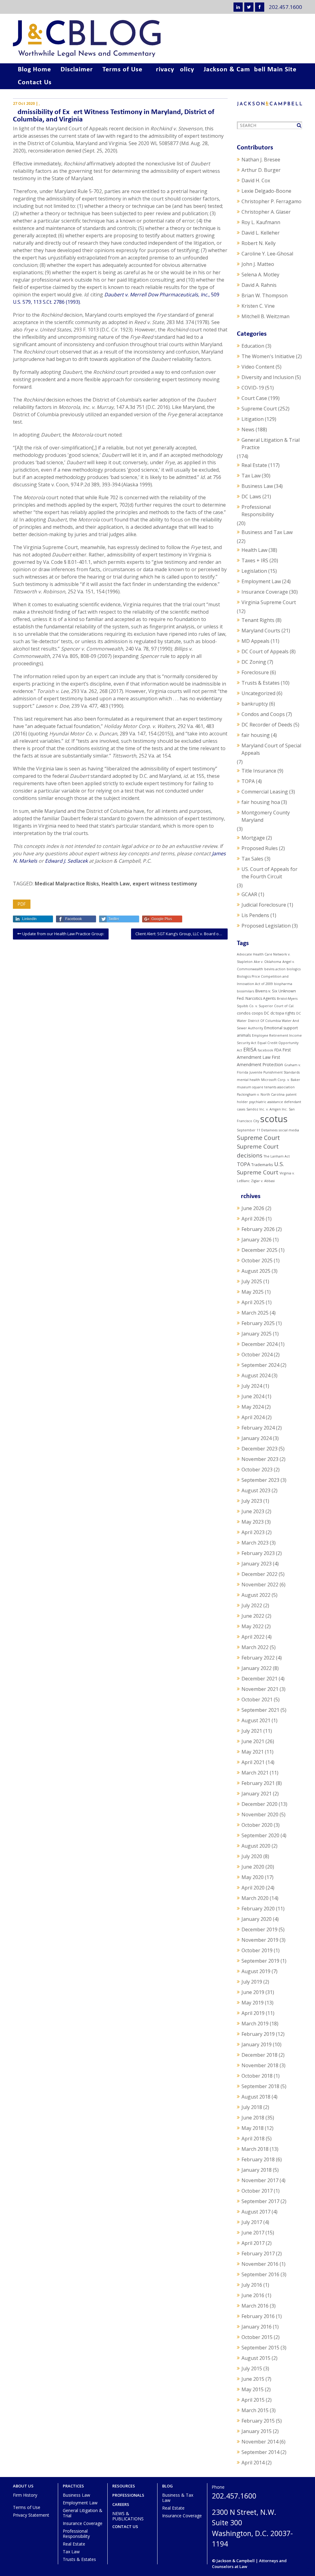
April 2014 (253, 2463)
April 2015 (253, 2400)
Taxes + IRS (255, 560)
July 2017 (252, 2222)
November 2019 (260, 1940)
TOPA (248, 781)
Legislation (254, 571)
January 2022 (257, 1668)
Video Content (258, 367)
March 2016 (255, 2306)
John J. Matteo (258, 264)
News (248, 429)
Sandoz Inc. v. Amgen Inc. (267, 1109)
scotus (274, 1119)
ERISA (250, 1050)
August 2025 (256, 1271)
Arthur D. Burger (261, 170)
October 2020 (257, 1825)
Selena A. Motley (260, 275)
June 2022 (253, 1616)
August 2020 (256, 1846)
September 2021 (260, 1710)
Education (253, 346)
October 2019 (257, 1950)
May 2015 (253, 2389)
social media (289, 1130)
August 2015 (256, 2358)
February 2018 (258, 2159)
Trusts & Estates (261, 683)
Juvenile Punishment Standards (275, 1072)
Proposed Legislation (266, 926)
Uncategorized (258, 693)
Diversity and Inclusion (268, 377)
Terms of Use (122, 70)
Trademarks (262, 1165)
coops (257, 1013)
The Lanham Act (277, 1156)
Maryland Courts (261, 631)
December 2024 (259, 1344)
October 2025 (257, 1260)
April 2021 (253, 1762)
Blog (167, 2486)
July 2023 (252, 1501)
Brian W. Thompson (265, 295)
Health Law (116, 884)
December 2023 (259, 1449)
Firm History (25, 2495)
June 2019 (253, 1992)
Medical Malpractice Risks (67, 884)
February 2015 (258, 2421)
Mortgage (253, 838)
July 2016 (252, 2285)
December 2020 (259, 1804)
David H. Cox (256, 180)
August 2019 (256, 1971)
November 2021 (260, 1689)
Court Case (254, 398)
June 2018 (253, 2118)
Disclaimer (77, 70)
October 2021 (257, 1700)
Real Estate (254, 465)
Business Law (257, 486)
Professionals (128, 2495)
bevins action (275, 969)
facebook (265, 1050)
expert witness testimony (165, 884)
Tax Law (251, 476)
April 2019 (253, 2013)
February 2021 (258, 1783)
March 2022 (255, 1647)
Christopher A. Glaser (266, 212)
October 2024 (257, 1355)
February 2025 (258, 1323)
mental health (248, 1080)
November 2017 (260, 2180)
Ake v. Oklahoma (267, 962)
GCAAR (249, 894)
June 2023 (253, 1511)
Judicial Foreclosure (264, 905)
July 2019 (252, 1982)
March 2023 (255, 1543)
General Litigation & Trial (83, 2513)
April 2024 (253, 1417)
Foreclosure (255, 672)
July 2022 (252, 1605)
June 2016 (253, 2295)
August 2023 (256, 1490)
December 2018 (259, 2055)
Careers (121, 2505)
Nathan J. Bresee (261, 160)
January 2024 (257, 1438)
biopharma (283, 984)
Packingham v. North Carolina (261, 1094)
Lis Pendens (255, 915)
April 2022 (253, 1637)
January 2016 (257, 2327)
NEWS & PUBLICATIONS (128, 2516)
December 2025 (259, 1250)
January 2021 (257, 1794)
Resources (124, 2486)
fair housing (256, 735)
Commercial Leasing (265, 792)
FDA (278, 1050)
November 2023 (260, 1459)
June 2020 (253, 1867)
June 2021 (253, 1741)
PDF (22, 904)
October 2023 (257, 1470)
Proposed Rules (260, 848)
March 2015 (255, 2410)
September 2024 (260, 1365)
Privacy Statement (31, 2515)
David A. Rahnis (259, 285)
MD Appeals (255, 641)
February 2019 (258, 2034)
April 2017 (253, 2243)
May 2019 (253, 2003)
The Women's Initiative (268, 356)
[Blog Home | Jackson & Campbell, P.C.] (157, 39)
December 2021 (259, 1679)
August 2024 (256, 1375)
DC (267, 1013)
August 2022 (256, 1595)
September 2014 (260, 2452)
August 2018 (256, 2097)
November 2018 (260, 2065)
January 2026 (257, 1240)
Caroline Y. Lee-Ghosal (267, 254)
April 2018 (253, 2139)
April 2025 (253, 1302)
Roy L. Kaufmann (261, 222)
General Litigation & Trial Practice (271, 444)
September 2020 (260, 1835)
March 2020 (255, 1898)
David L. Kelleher (261, 233)
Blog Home (34, 70)
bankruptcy (255, 704)
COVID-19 (253, 388)
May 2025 (253, 1292)
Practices (73, 2486)
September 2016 (260, 2274)
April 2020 (253, 1888)
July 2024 (252, 1386)
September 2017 (260, 2201)
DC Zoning (254, 662)
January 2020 (257, 1919)
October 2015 (257, 2337)
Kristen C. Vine (258, 306)
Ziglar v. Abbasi (263, 1181)
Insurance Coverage (265, 592)
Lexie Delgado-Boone (266, 191)
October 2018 (257, 2076)
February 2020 (258, 1909)
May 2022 (253, 1626)
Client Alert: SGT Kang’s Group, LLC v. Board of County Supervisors (181, 934)
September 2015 (260, 2348)
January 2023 (257, 1564)
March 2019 (255, 2024)
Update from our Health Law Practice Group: (63, 934)
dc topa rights (283, 1013)
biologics (294, 969)
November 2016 (260, 2264)
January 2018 (257, 2170)
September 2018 (260, 2086)
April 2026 (253, 1219)
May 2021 (253, 1752)
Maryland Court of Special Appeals (271, 749)
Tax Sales (252, 859)
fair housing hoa (261, 802)
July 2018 (252, 2107)
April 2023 (253, 1532)
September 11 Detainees (257, 1130)
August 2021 (256, 1720)
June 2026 (253, 1208)
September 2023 (260, 1480)
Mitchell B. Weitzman (265, 316)
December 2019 (259, 1929)
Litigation (253, 419)
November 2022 (260, 1585)
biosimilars (245, 991)
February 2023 (258, 1553)
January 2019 (257, 2044)
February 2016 (258, 2316)
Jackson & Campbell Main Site (250, 70)
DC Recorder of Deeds (267, 725)
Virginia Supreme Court (269, 602)
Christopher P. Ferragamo (271, 201)
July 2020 (252, 1856)
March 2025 (255, 1313)
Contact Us (35, 83)
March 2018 (255, 2149)
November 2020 (260, 1814)
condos (244, 1013)
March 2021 (255, 1773)
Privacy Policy (173, 70)
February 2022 (258, 1658)
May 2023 (253, 1522)
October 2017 (257, 2191)
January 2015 (257, 2431)
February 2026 (258, 1229)
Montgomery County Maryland (266, 816)
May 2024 (253, 1407)
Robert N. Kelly (259, 243)
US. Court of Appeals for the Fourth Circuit (269, 873)
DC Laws (251, 497)
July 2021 (252, 1731)
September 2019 (260, 1961)
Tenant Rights (258, 620)
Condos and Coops (263, 714)
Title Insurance (259, 771)
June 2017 (253, 2233)
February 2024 (258, 1428)
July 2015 (252, 2368)
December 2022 (259, 1574)
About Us (23, 2486)
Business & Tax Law (178, 2498)
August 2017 (256, 2212)
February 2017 (258, 2254)
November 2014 (260, 2442)
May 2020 (253, 1877)
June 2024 (253, 1396)
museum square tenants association (266, 1087)
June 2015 (253, 2379)
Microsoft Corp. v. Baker (281, 1080)
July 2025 (252, 1281)
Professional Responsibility (258, 511)
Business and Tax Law (267, 532)
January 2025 (257, 1334)
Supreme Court (259, 409)
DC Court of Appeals (265, 651)
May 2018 (253, 2128)
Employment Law (261, 581)
